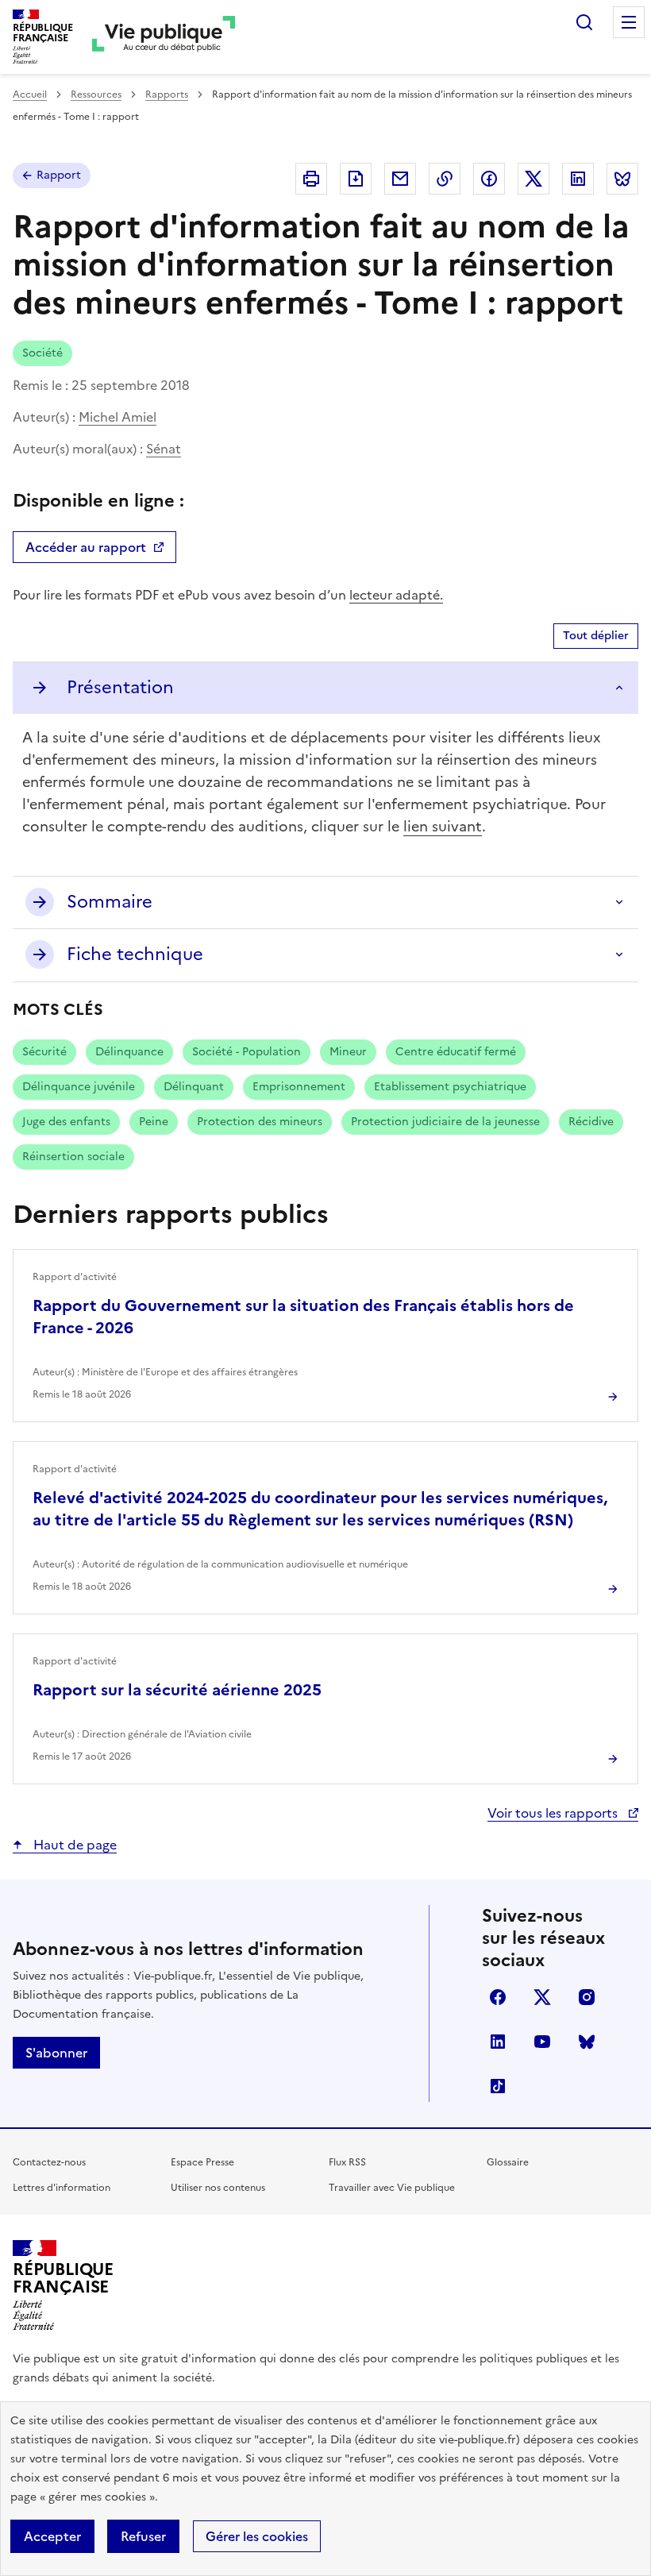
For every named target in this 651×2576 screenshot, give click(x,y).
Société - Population (247, 1052)
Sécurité (44, 1052)
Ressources (96, 94)
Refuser (143, 2536)
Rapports (167, 94)
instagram (587, 1997)
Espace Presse (202, 2162)
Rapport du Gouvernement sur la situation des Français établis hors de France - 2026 (303, 1317)
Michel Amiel (117, 417)
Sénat (164, 449)
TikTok (498, 2086)
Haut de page (73, 1845)
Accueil (30, 94)
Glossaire (508, 2162)
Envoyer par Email (400, 179)
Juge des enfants (66, 1122)
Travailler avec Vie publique (392, 2188)
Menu (629, 22)
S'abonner (56, 2053)
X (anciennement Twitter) (542, 1997)
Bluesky (587, 2042)
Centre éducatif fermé (456, 1052)
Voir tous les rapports (554, 1813)
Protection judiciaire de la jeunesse (445, 1122)
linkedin (498, 2042)
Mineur (348, 1052)
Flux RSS (347, 2162)
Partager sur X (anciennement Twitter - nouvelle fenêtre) (534, 179)
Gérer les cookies (257, 2536)
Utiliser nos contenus (218, 2188)
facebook (498, 1997)
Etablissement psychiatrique (450, 1087)
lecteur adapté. (396, 595)
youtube (542, 2042)
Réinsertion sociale (73, 1157)
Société (42, 353)
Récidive (591, 1122)
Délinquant (194, 1087)
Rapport (59, 175)
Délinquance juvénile (79, 1087)
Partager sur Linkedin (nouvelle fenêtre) (578, 179)
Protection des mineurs (260, 1122)
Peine (154, 1122)
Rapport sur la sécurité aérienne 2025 (177, 1690)
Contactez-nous (49, 2162)
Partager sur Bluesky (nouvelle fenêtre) (622, 179)
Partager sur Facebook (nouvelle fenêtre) (489, 179)
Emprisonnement (299, 1087)
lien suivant (443, 826)
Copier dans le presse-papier (445, 179)
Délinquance (129, 1052)
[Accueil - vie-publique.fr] (164, 37)
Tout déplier (596, 636)
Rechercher (584, 22)
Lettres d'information (62, 2188)
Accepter (52, 2536)
